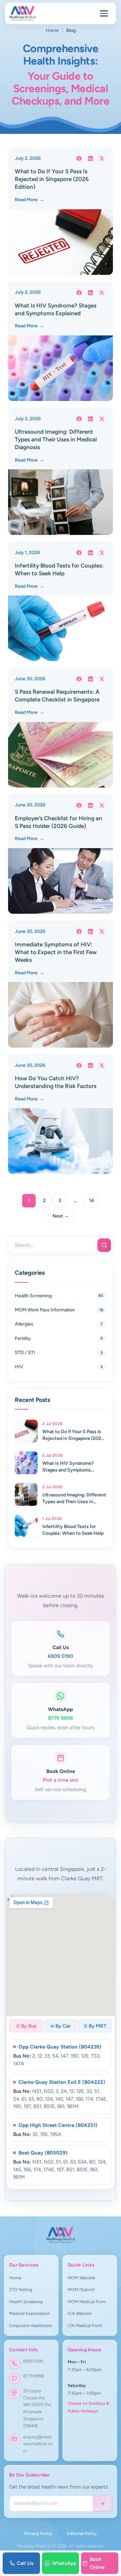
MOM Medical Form (87, 2302)
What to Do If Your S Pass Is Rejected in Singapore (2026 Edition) (52, 179)
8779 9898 (34, 2376)
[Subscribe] (103, 2503)
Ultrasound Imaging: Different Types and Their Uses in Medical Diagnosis (56, 439)
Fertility (23, 1338)
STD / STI (25, 1353)
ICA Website (80, 2313)
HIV (19, 1367)
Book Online (97, 2563)
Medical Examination (29, 2313)
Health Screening (33, 1296)
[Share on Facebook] (79, 158)
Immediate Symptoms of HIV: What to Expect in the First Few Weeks (56, 952)
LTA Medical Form (85, 2326)
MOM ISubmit (81, 2290)
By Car (63, 2026)
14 (92, 1201)
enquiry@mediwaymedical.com (38, 2444)
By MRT (98, 2026)
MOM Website (81, 2278)
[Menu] (104, 13)
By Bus (29, 2026)
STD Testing (21, 2290)
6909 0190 (33, 2361)
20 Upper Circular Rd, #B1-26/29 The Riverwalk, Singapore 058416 (37, 2408)
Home (52, 30)
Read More (30, 200)
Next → (61, 1216)
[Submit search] (104, 1245)
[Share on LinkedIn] (90, 158)
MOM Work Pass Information (45, 1310)
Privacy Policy (38, 2533)
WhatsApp (64, 2563)
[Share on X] (102, 158)
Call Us (25, 2563)
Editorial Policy (82, 2533)
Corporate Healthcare (30, 2326)
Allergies (24, 1324)
